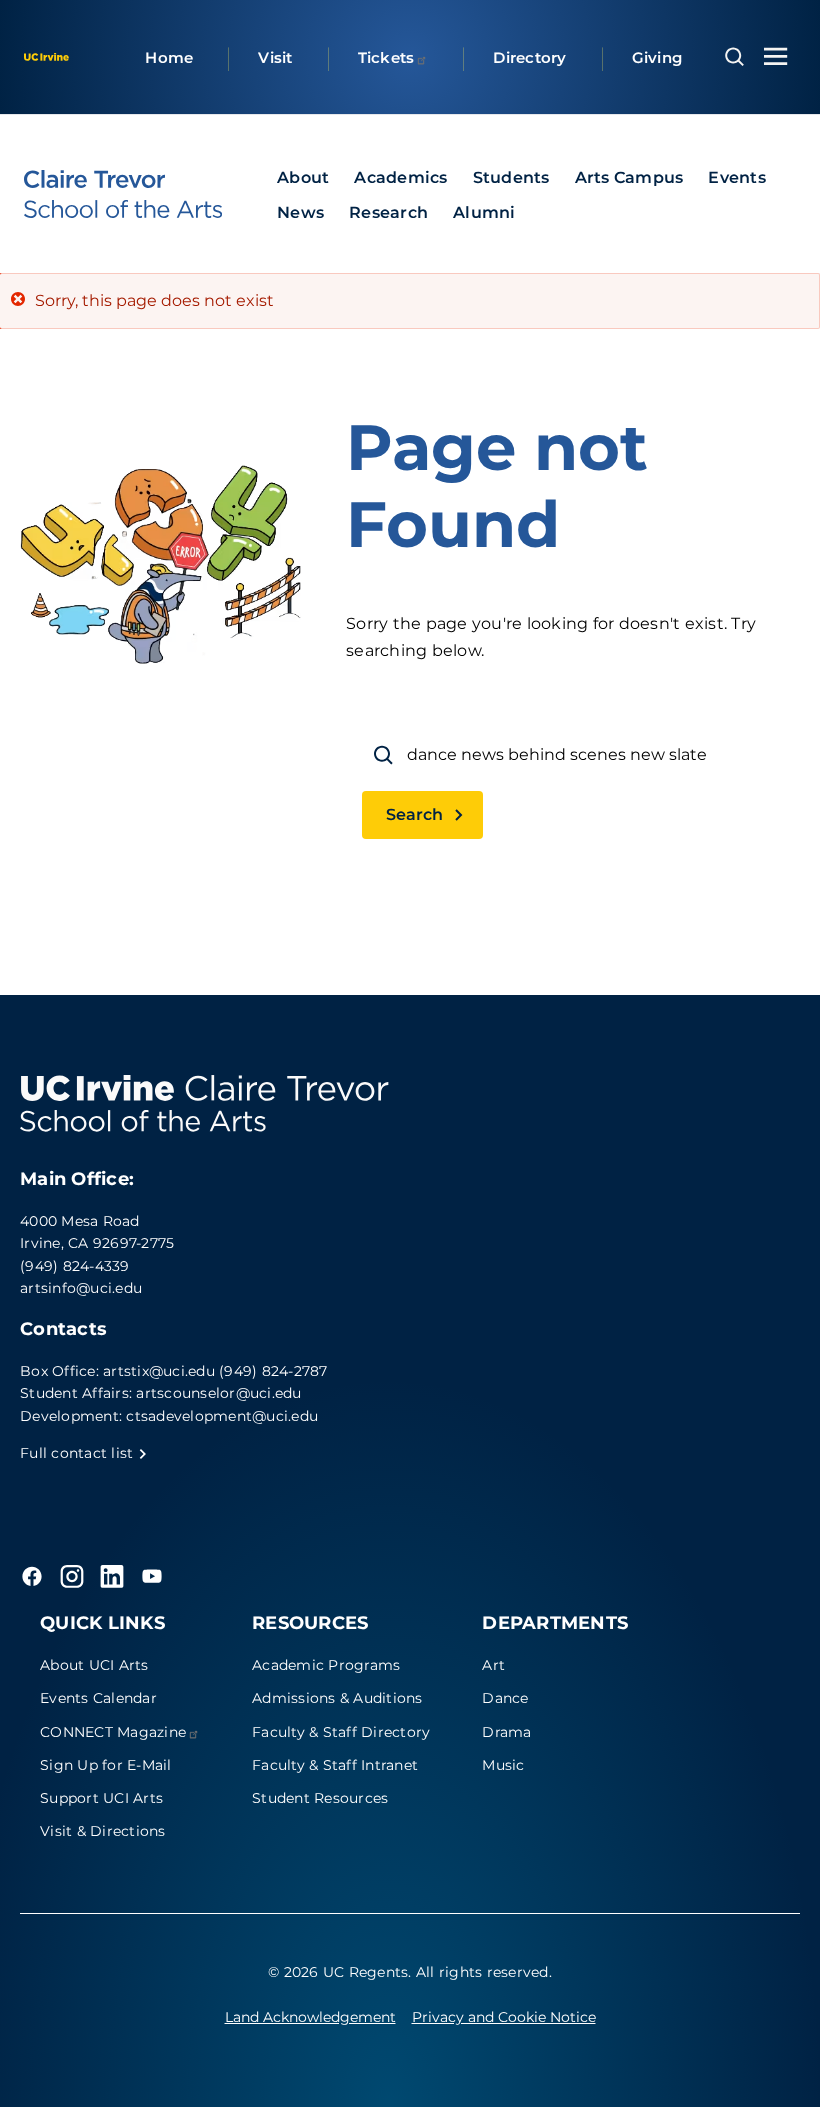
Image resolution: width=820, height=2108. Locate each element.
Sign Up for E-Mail (106, 1765)
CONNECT (113, 1732)
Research (388, 212)
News (300, 212)
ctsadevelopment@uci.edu (222, 1416)
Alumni (484, 212)
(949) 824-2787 (273, 1371)
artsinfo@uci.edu (81, 1288)
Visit (275, 57)
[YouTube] (152, 1576)
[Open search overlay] (734, 57)
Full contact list (79, 1453)
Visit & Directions (103, 1831)
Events (737, 177)
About (303, 177)
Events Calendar (98, 1698)
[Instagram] (72, 1576)
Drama (506, 1732)
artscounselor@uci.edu (218, 1393)
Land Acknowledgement (310, 2017)
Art (493, 1665)
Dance (505, 1698)
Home (169, 57)
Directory (529, 57)
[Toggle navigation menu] (776, 56)
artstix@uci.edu (159, 1371)
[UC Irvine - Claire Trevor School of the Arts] (123, 194)
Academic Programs (326, 1665)
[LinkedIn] (112, 1576)
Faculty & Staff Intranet (335, 1765)
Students (511, 177)
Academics (400, 177)
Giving (657, 57)
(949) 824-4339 (75, 1266)
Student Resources (320, 1798)
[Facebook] (32, 1576)
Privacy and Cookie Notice (504, 2017)
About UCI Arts (94, 1665)
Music (503, 1765)
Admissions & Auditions (337, 1698)
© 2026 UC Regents (338, 1972)
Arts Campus (629, 177)
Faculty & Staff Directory (341, 1732)
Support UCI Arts (101, 1798)
